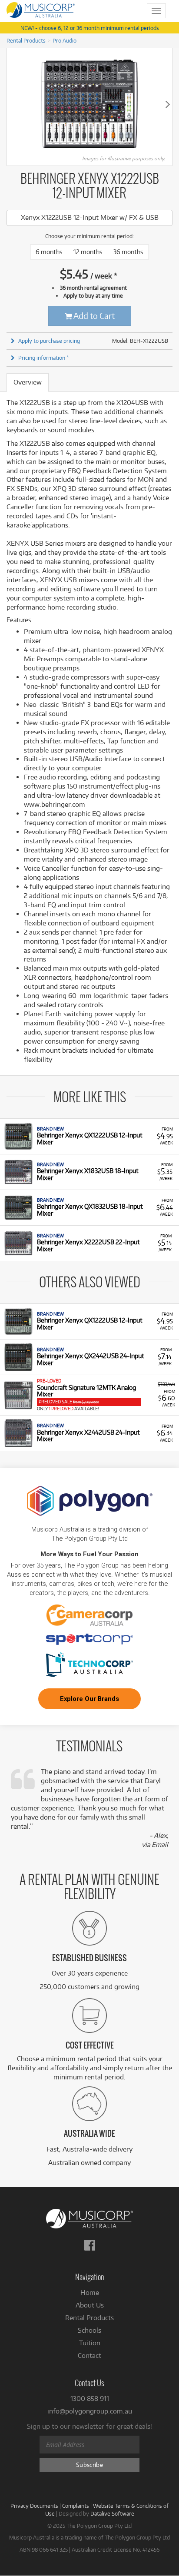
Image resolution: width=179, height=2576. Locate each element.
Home (90, 2293)
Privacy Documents (34, 2506)
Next (168, 104)
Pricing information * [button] (44, 358)
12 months (88, 252)
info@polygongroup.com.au (90, 2411)
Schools (89, 2330)
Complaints (76, 2506)
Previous (11, 104)
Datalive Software (112, 2513)
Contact (89, 2356)
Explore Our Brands (89, 1699)
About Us (90, 2305)
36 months (128, 252)
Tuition (90, 2343)
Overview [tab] (28, 382)
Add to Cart (93, 316)
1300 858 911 (90, 2399)
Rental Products (26, 40)
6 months (49, 252)
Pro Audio (65, 40)
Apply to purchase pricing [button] (49, 341)
